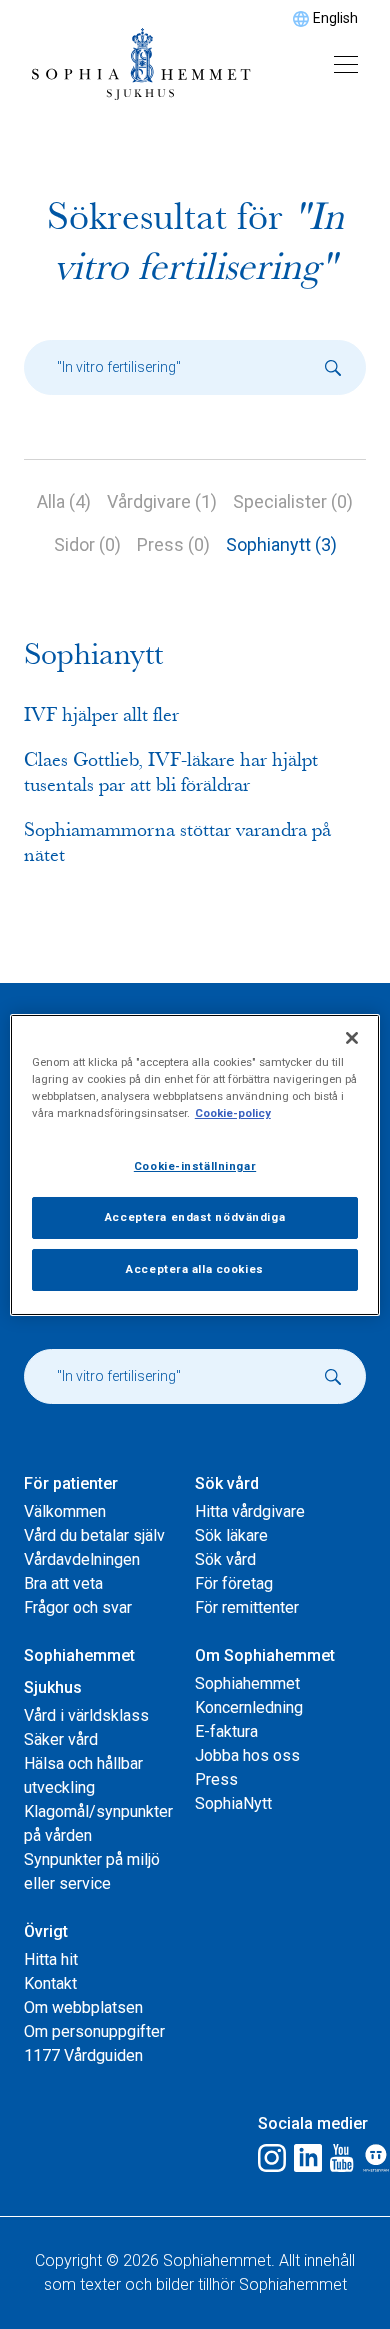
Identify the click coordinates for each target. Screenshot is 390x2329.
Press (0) (173, 544)
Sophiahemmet (247, 1683)
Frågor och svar (78, 1607)
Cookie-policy (233, 1113)
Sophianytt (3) (281, 544)
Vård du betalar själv (94, 1535)
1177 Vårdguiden (83, 2055)
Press (216, 1779)
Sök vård (225, 1559)
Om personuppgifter (94, 2031)
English (335, 18)
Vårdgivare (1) (162, 501)
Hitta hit (51, 1959)
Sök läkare (231, 1535)
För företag (234, 1583)
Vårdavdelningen (82, 1559)
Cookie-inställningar (195, 1166)
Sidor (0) (87, 544)
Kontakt (50, 1983)
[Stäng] (352, 1037)
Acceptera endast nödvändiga (195, 1217)
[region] (195, 1164)
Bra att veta (63, 1583)
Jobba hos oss (247, 1755)
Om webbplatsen (83, 2007)
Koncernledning (249, 1707)
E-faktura (226, 1731)
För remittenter (247, 1607)
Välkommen (65, 1511)
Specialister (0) (293, 501)
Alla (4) (64, 501)
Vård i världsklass (86, 1715)
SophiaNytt (233, 1803)
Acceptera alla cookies (195, 1269)
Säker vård (61, 1739)
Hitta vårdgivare (250, 1511)
